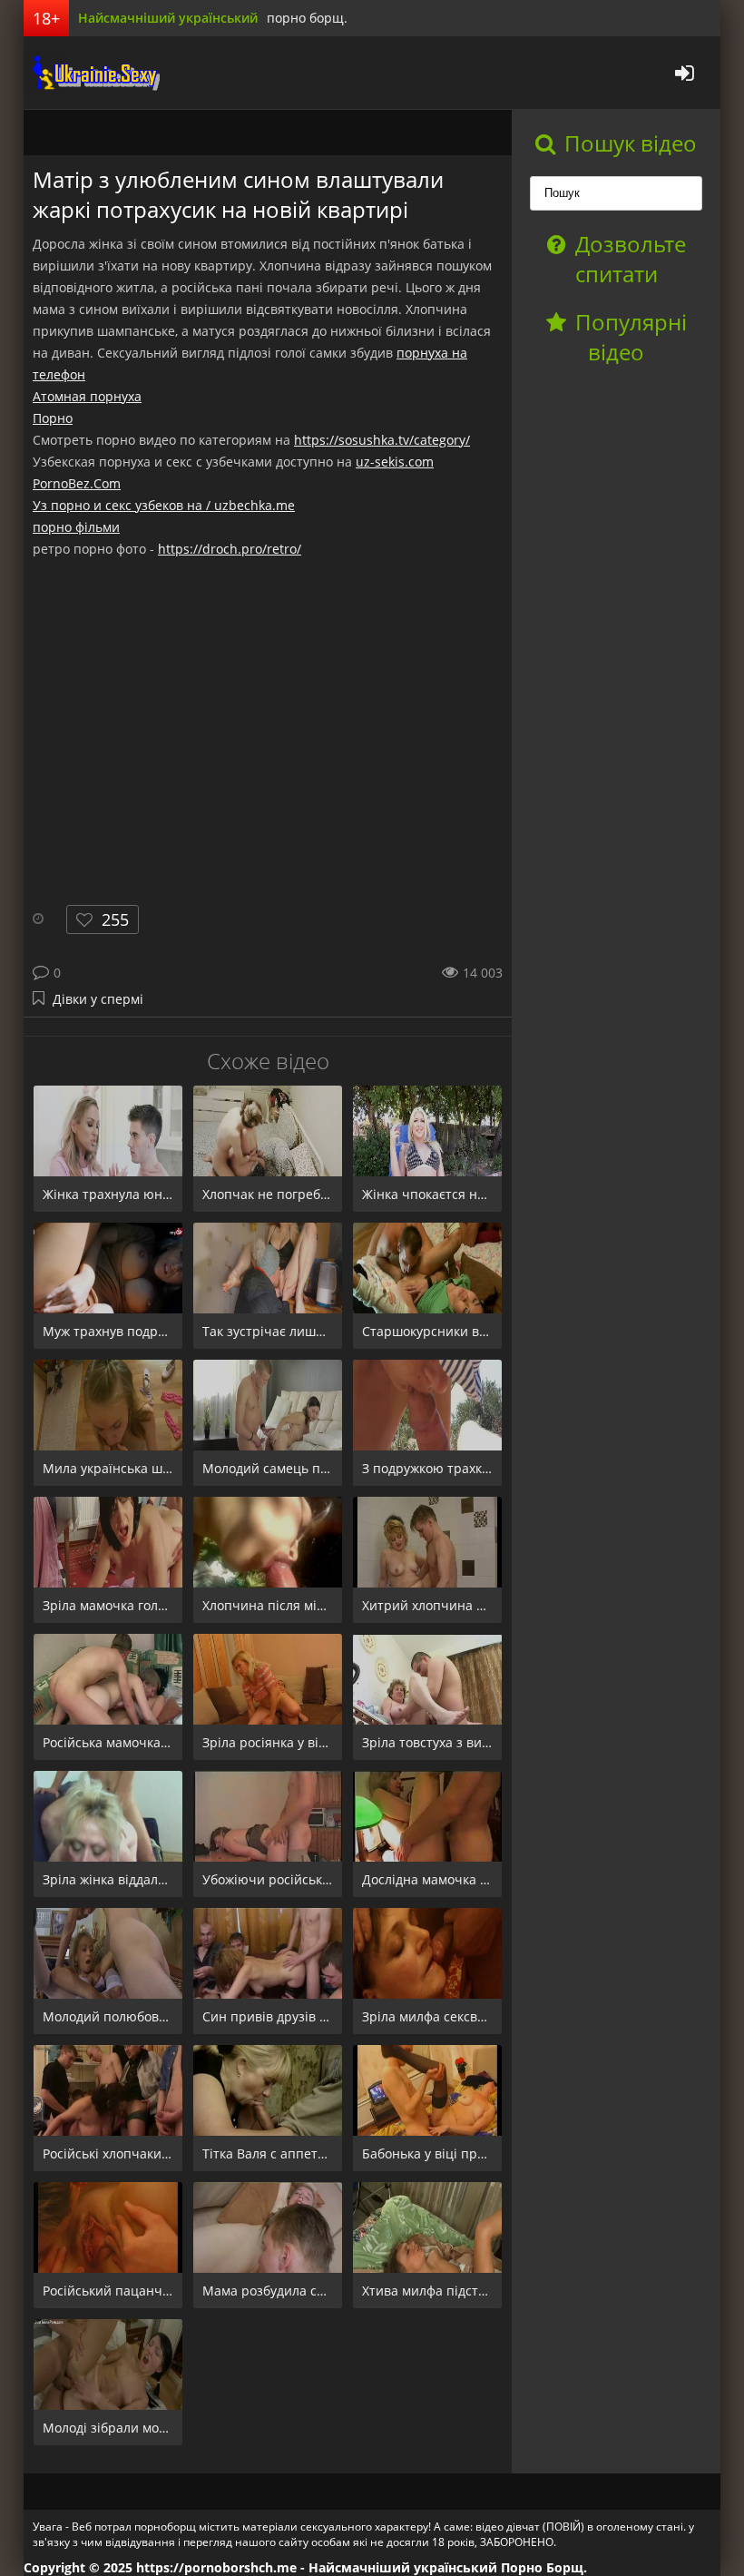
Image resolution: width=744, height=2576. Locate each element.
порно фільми (76, 527)
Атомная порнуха (87, 396)
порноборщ (92, 73)
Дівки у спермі (98, 999)
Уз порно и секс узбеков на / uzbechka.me (164, 505)
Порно (53, 418)
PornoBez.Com (77, 483)
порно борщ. (307, 18)
